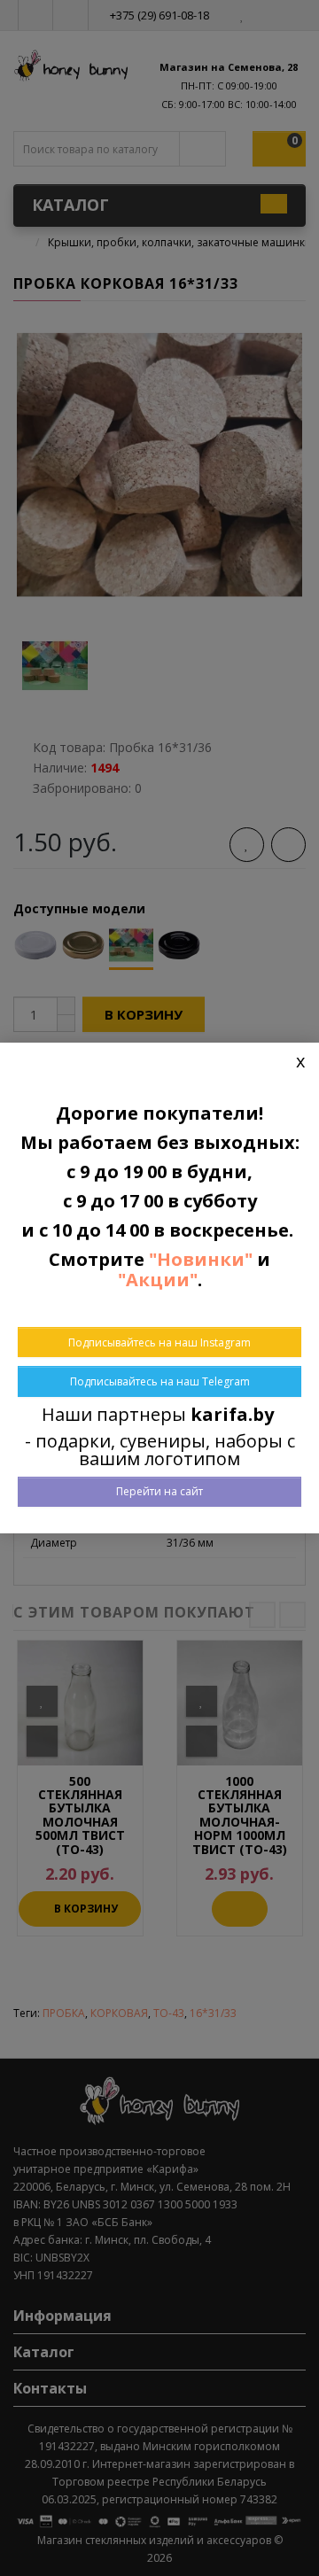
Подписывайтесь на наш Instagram (159, 1342)
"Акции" (158, 1280)
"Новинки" (201, 1259)
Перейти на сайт (159, 1491)
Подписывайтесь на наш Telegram (160, 1381)
